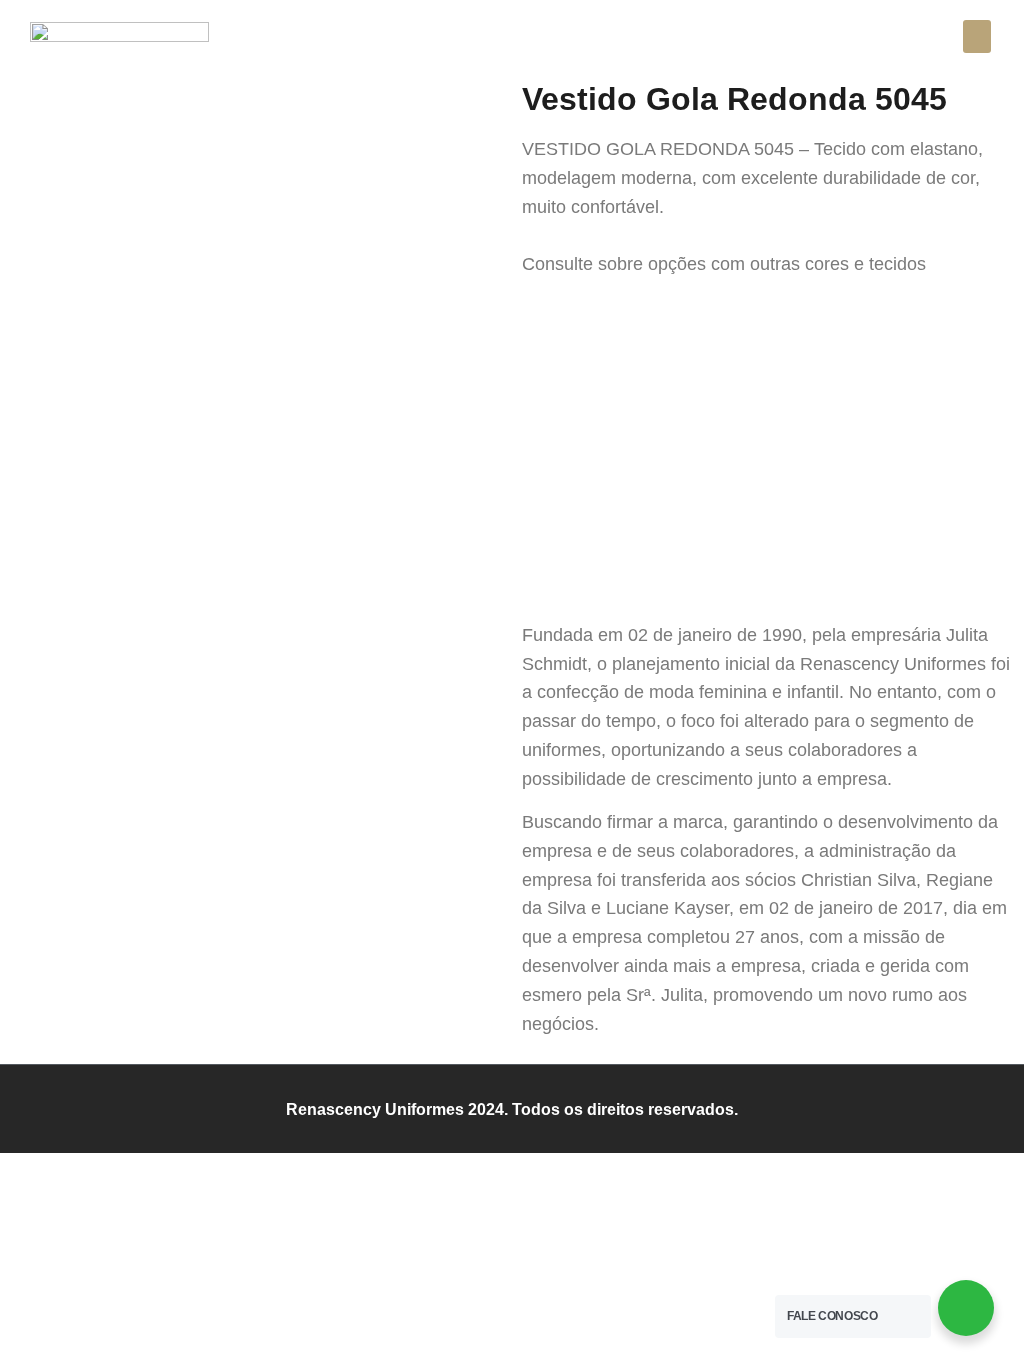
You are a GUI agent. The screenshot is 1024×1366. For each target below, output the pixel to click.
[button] (977, 36)
